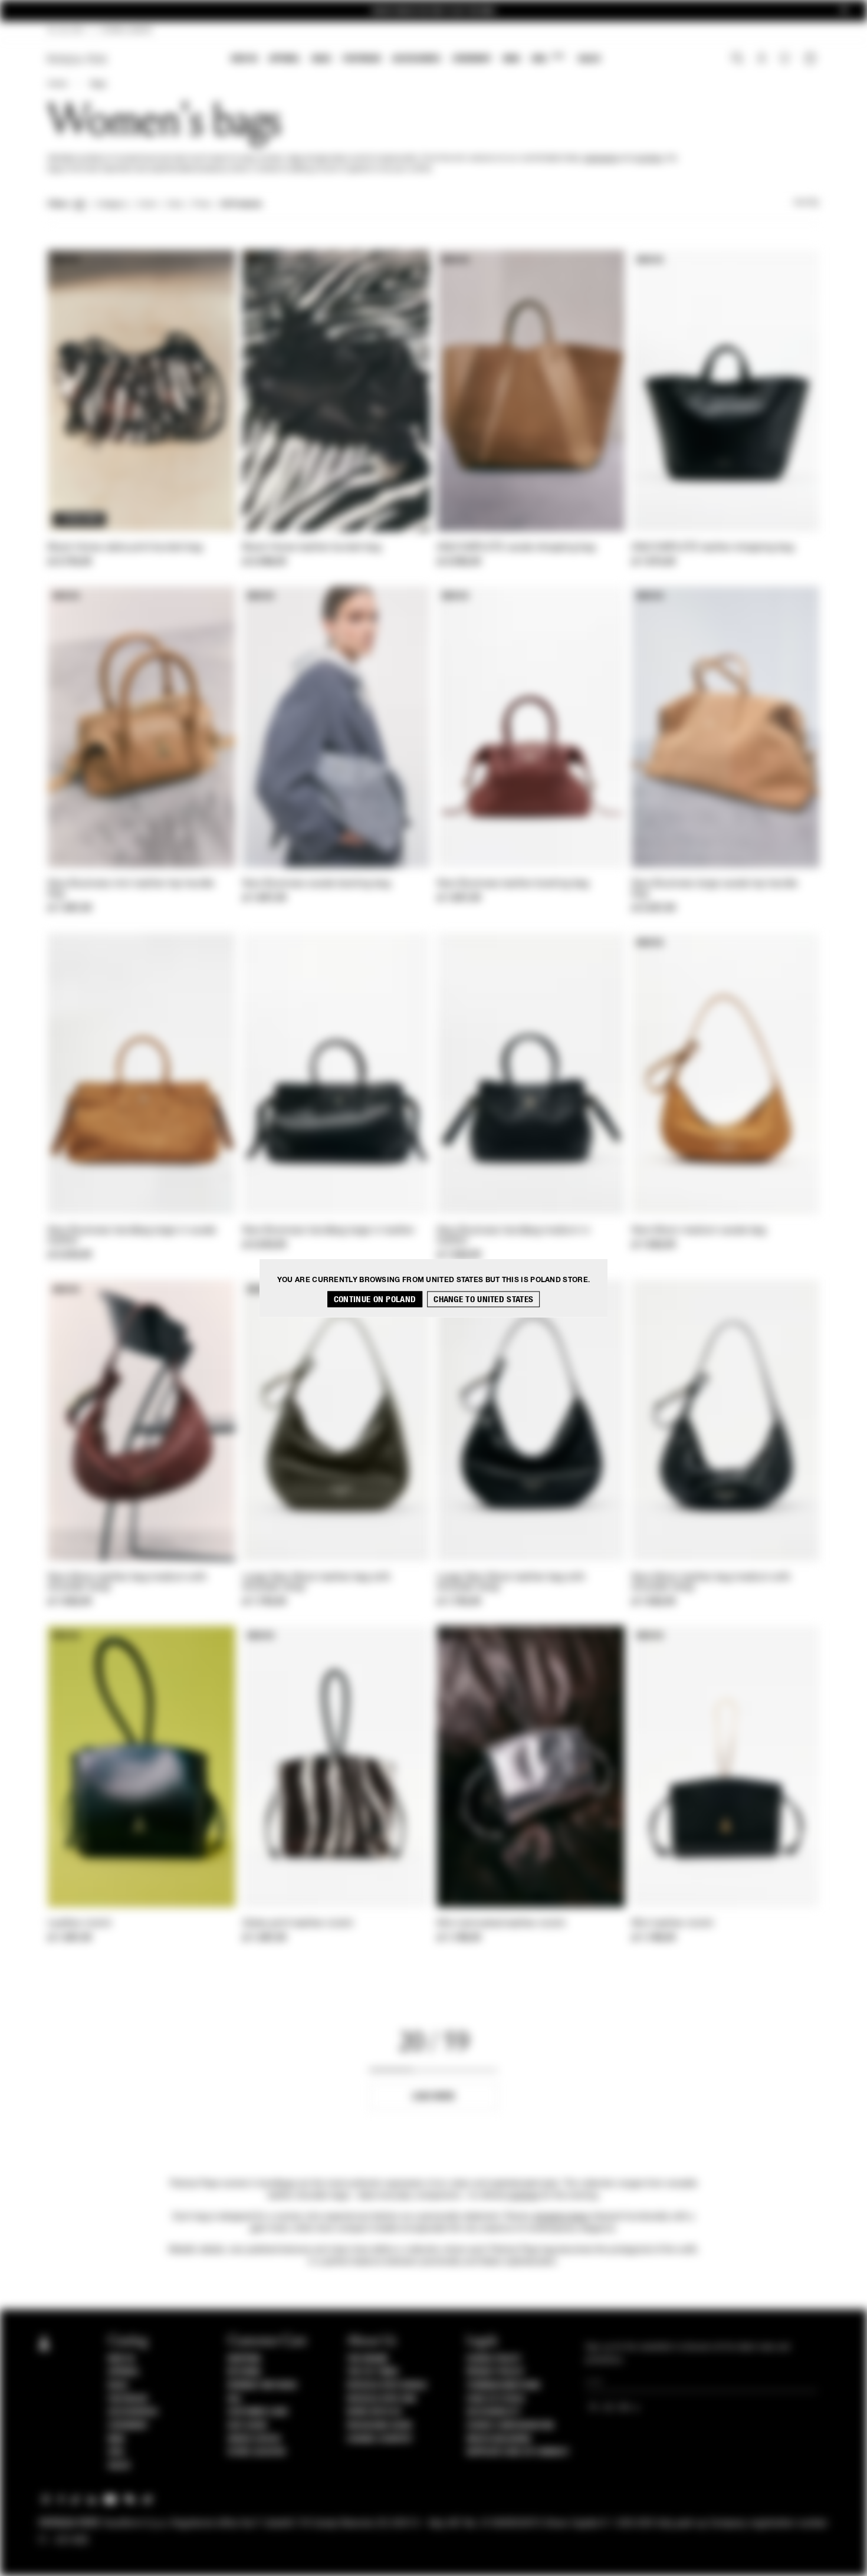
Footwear (362, 59)
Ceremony (472, 59)
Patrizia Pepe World (387, 2386)
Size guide (248, 2426)
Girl (548, 58)
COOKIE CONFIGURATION (510, 2426)
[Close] (844, 11)
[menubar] (416, 60)
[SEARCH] (738, 60)
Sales (589, 59)
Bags (321, 59)
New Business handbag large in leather (329, 1231)
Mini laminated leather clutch (502, 1924)
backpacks (601, 159)
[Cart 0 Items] (812, 60)
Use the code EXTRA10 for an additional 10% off (433, 11)
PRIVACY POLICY (495, 2372)
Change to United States (483, 1299)
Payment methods (262, 2386)
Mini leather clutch (673, 1924)
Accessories (416, 59)
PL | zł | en (66, 31)
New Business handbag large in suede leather (132, 1236)
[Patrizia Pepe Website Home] (77, 59)
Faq (234, 2399)
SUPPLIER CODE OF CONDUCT (518, 2452)
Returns (244, 2372)
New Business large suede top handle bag (715, 889)
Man (511, 59)
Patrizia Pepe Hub (382, 2399)
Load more (434, 2096)
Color (147, 205)
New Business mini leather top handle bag (131, 889)
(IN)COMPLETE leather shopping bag (713, 548)
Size (175, 205)
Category (112, 205)
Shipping (244, 2359)
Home (57, 84)
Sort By (806, 203)
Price (201, 205)
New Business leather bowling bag (513, 884)
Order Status (254, 2439)
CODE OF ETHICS (496, 2399)
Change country (380, 2439)
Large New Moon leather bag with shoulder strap (316, 1583)
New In (244, 59)
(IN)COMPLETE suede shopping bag (516, 548)
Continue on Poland (375, 1299)
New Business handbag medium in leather (513, 1236)
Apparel (285, 59)
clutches (648, 159)
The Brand (367, 2359)
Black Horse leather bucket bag (312, 548)
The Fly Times (373, 2372)
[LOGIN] (762, 60)
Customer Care (258, 2412)
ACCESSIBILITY (494, 2412)
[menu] (416, 60)
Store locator (257, 2452)
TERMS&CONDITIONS (503, 2386)
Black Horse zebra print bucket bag (125, 548)
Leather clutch (80, 1924)
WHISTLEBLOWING (499, 2439)
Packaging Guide (380, 2426)
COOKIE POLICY (494, 2359)
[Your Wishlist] (786, 61)
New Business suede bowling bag (316, 884)
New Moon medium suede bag (699, 1231)
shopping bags (561, 2217)
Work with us (374, 2412)
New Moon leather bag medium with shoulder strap (127, 1583)
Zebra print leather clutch (298, 1924)
